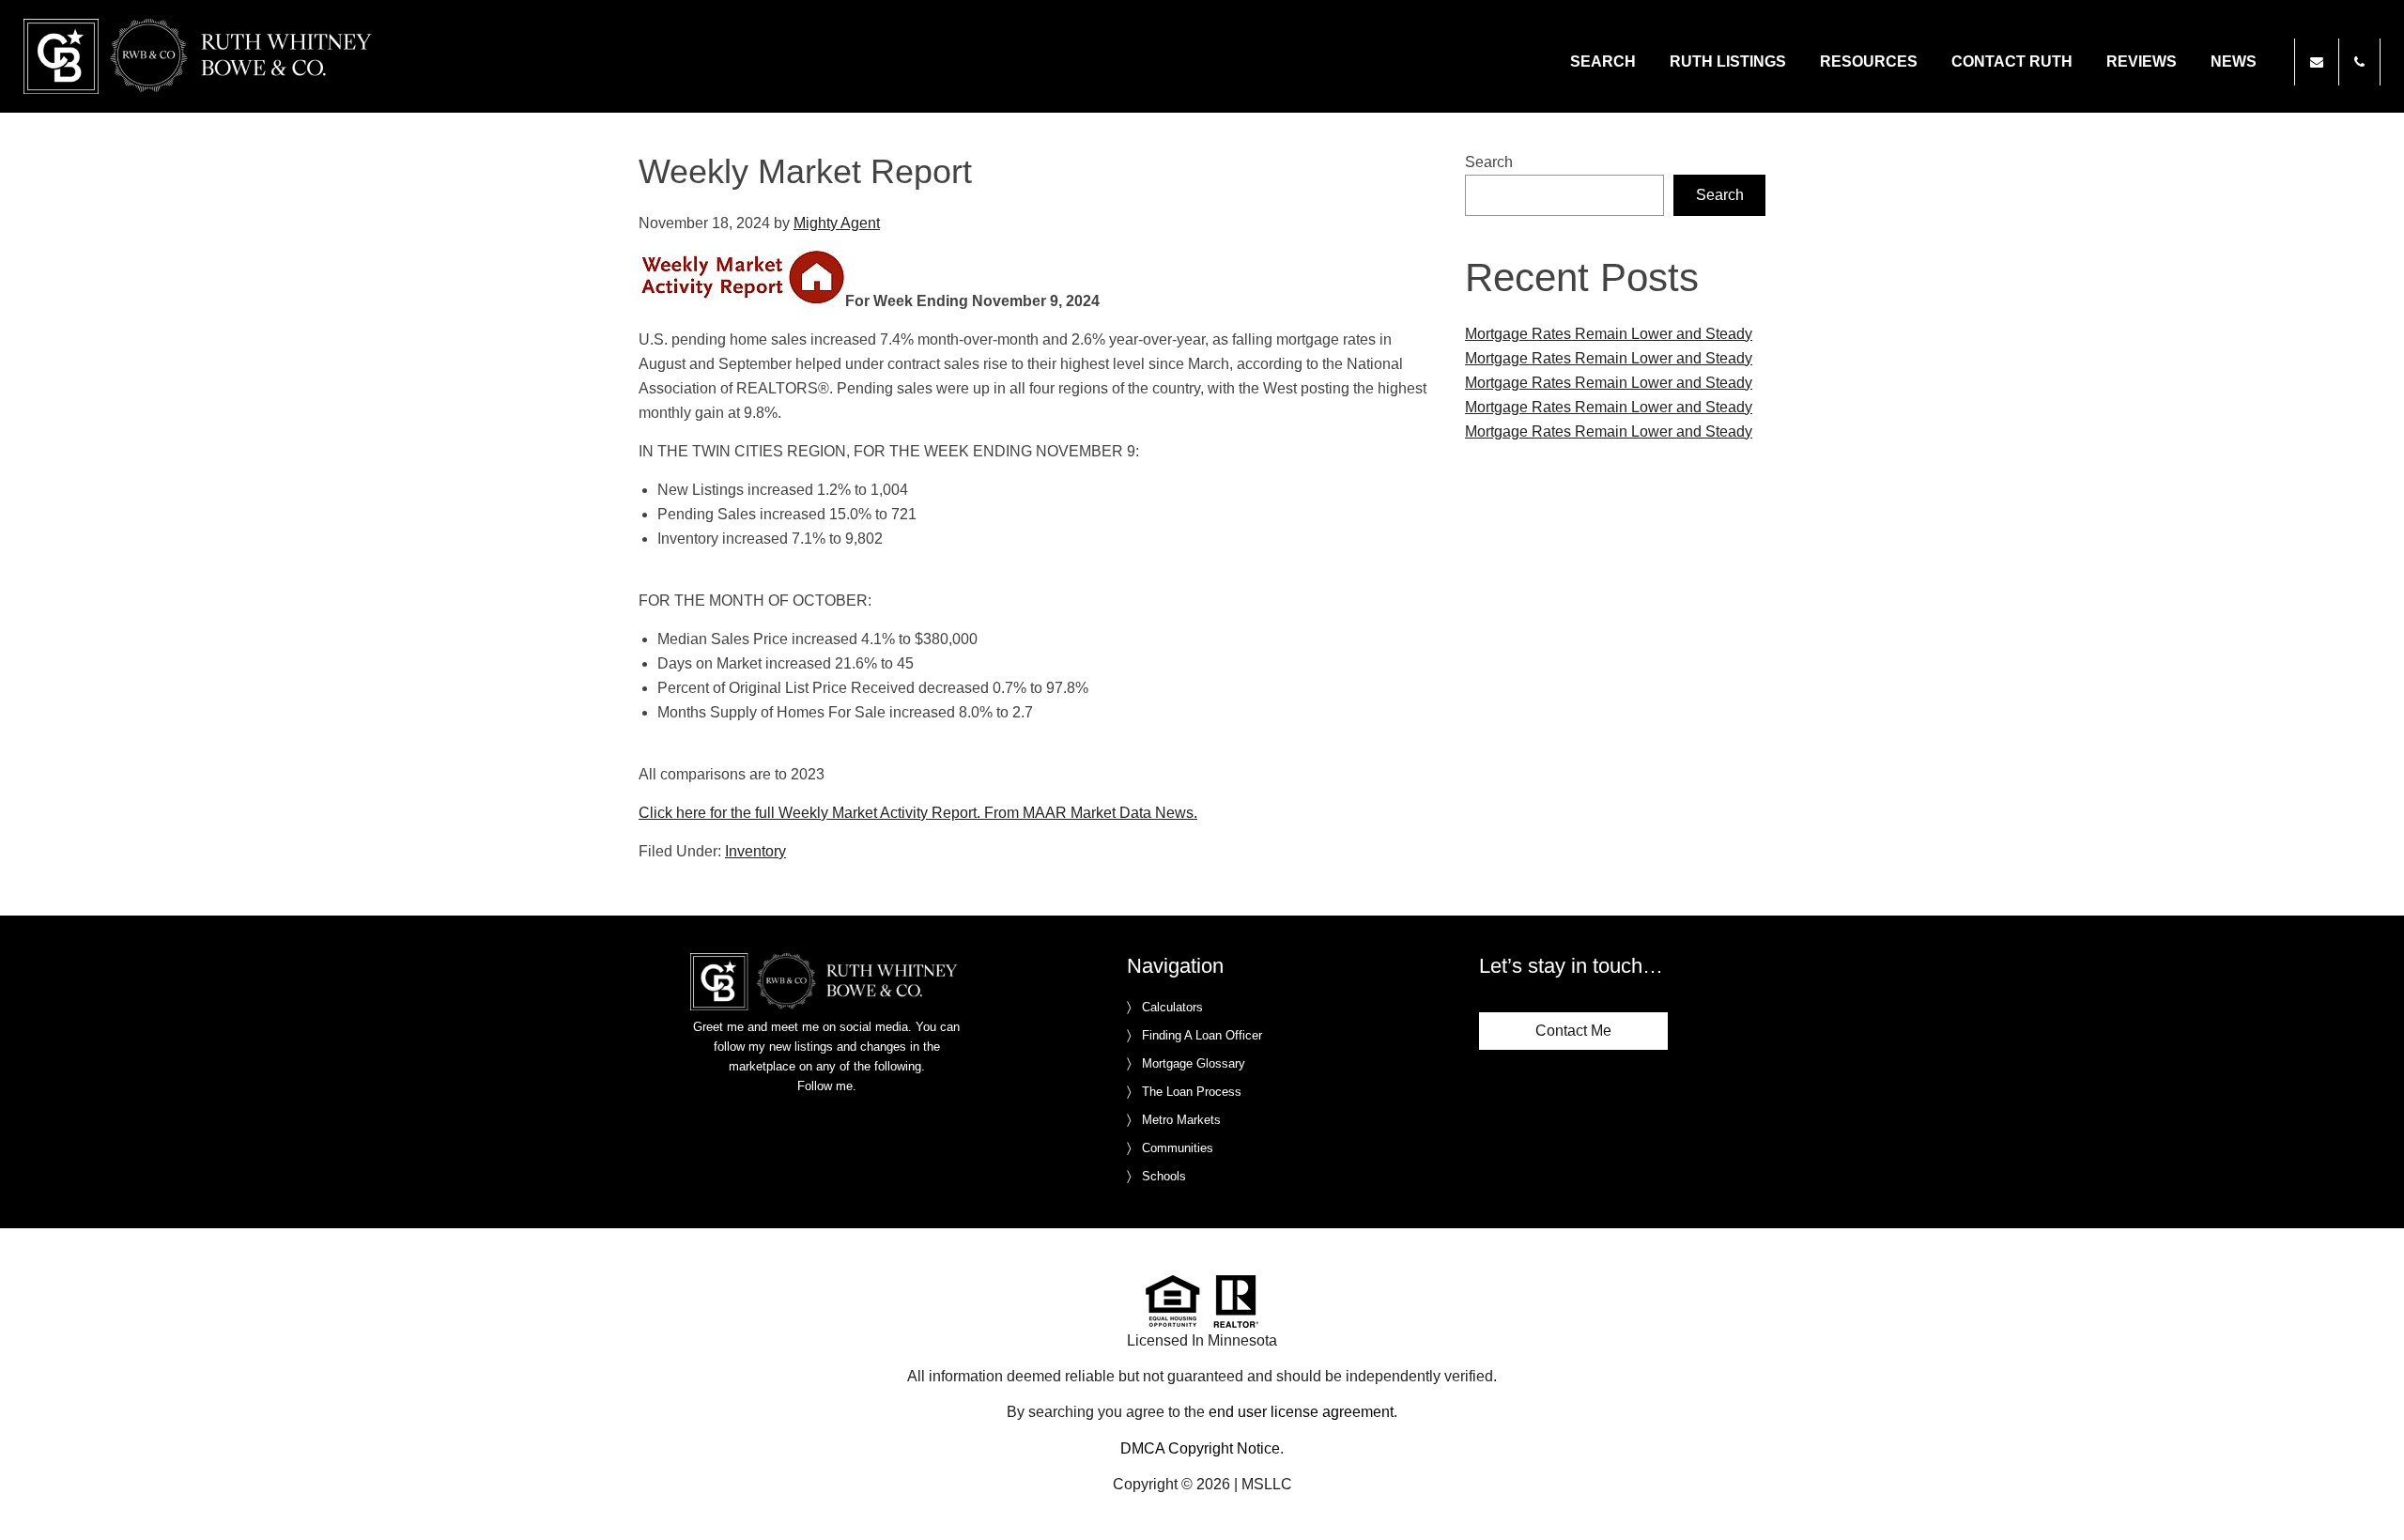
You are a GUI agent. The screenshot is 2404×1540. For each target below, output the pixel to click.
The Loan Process (1192, 1092)
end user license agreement (1301, 1412)
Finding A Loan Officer (1202, 1035)
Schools (1164, 1176)
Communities (1178, 1148)
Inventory (755, 851)
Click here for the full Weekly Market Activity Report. (809, 813)
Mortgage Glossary (1194, 1063)
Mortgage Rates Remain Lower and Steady (1609, 334)
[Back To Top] (2370, 1487)
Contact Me (1573, 1031)
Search (1489, 162)
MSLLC (1267, 1484)
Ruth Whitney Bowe (201, 56)
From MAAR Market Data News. (1089, 813)
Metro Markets (1181, 1120)
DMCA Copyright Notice (1200, 1448)
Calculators (1172, 1007)
